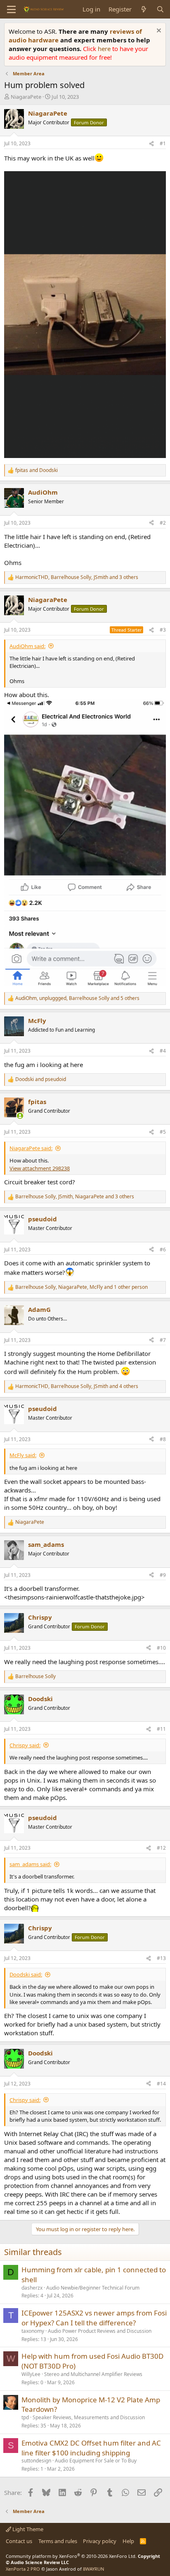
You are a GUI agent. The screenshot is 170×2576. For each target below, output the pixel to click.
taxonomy (33, 2331)
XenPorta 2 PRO (23, 2569)
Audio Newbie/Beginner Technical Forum (93, 2288)
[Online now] (20, 1116)
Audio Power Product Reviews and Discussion (100, 2331)
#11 (161, 1729)
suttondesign (36, 2461)
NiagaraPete (26, 97)
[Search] (160, 9)
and (37, 470)
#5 (163, 1132)
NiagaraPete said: (31, 1148)
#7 (163, 1340)
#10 (161, 1648)
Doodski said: (26, 1974)
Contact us (19, 2541)
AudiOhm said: (27, 646)
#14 (161, 2084)
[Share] (151, 144)
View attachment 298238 (40, 1168)
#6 (163, 1250)
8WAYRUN (93, 2569)
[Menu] (11, 9)
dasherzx (32, 2288)
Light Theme (27, 2529)
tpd (25, 2417)
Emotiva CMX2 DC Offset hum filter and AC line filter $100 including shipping (91, 2448)
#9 (163, 1575)
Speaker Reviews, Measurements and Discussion (89, 2417)
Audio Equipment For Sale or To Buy (96, 2461)
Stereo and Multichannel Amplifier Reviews (93, 2374)
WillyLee (31, 2374)
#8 (163, 1439)
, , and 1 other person (81, 1287)
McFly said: (23, 1455)
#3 (163, 630)
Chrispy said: (25, 1745)
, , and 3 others (77, 577)
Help (128, 2541)
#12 (161, 1848)
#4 (163, 1051)
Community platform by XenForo (71, 2556)
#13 (161, 1958)
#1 (163, 143)
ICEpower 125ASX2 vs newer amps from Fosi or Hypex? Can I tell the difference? (94, 2318)
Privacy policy (100, 2541)
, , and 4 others (77, 1386)
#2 (163, 523)
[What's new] (144, 9)
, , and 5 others (77, 998)
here (105, 49)
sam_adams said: (30, 1864)
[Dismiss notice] (158, 31)
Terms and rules (58, 2541)
